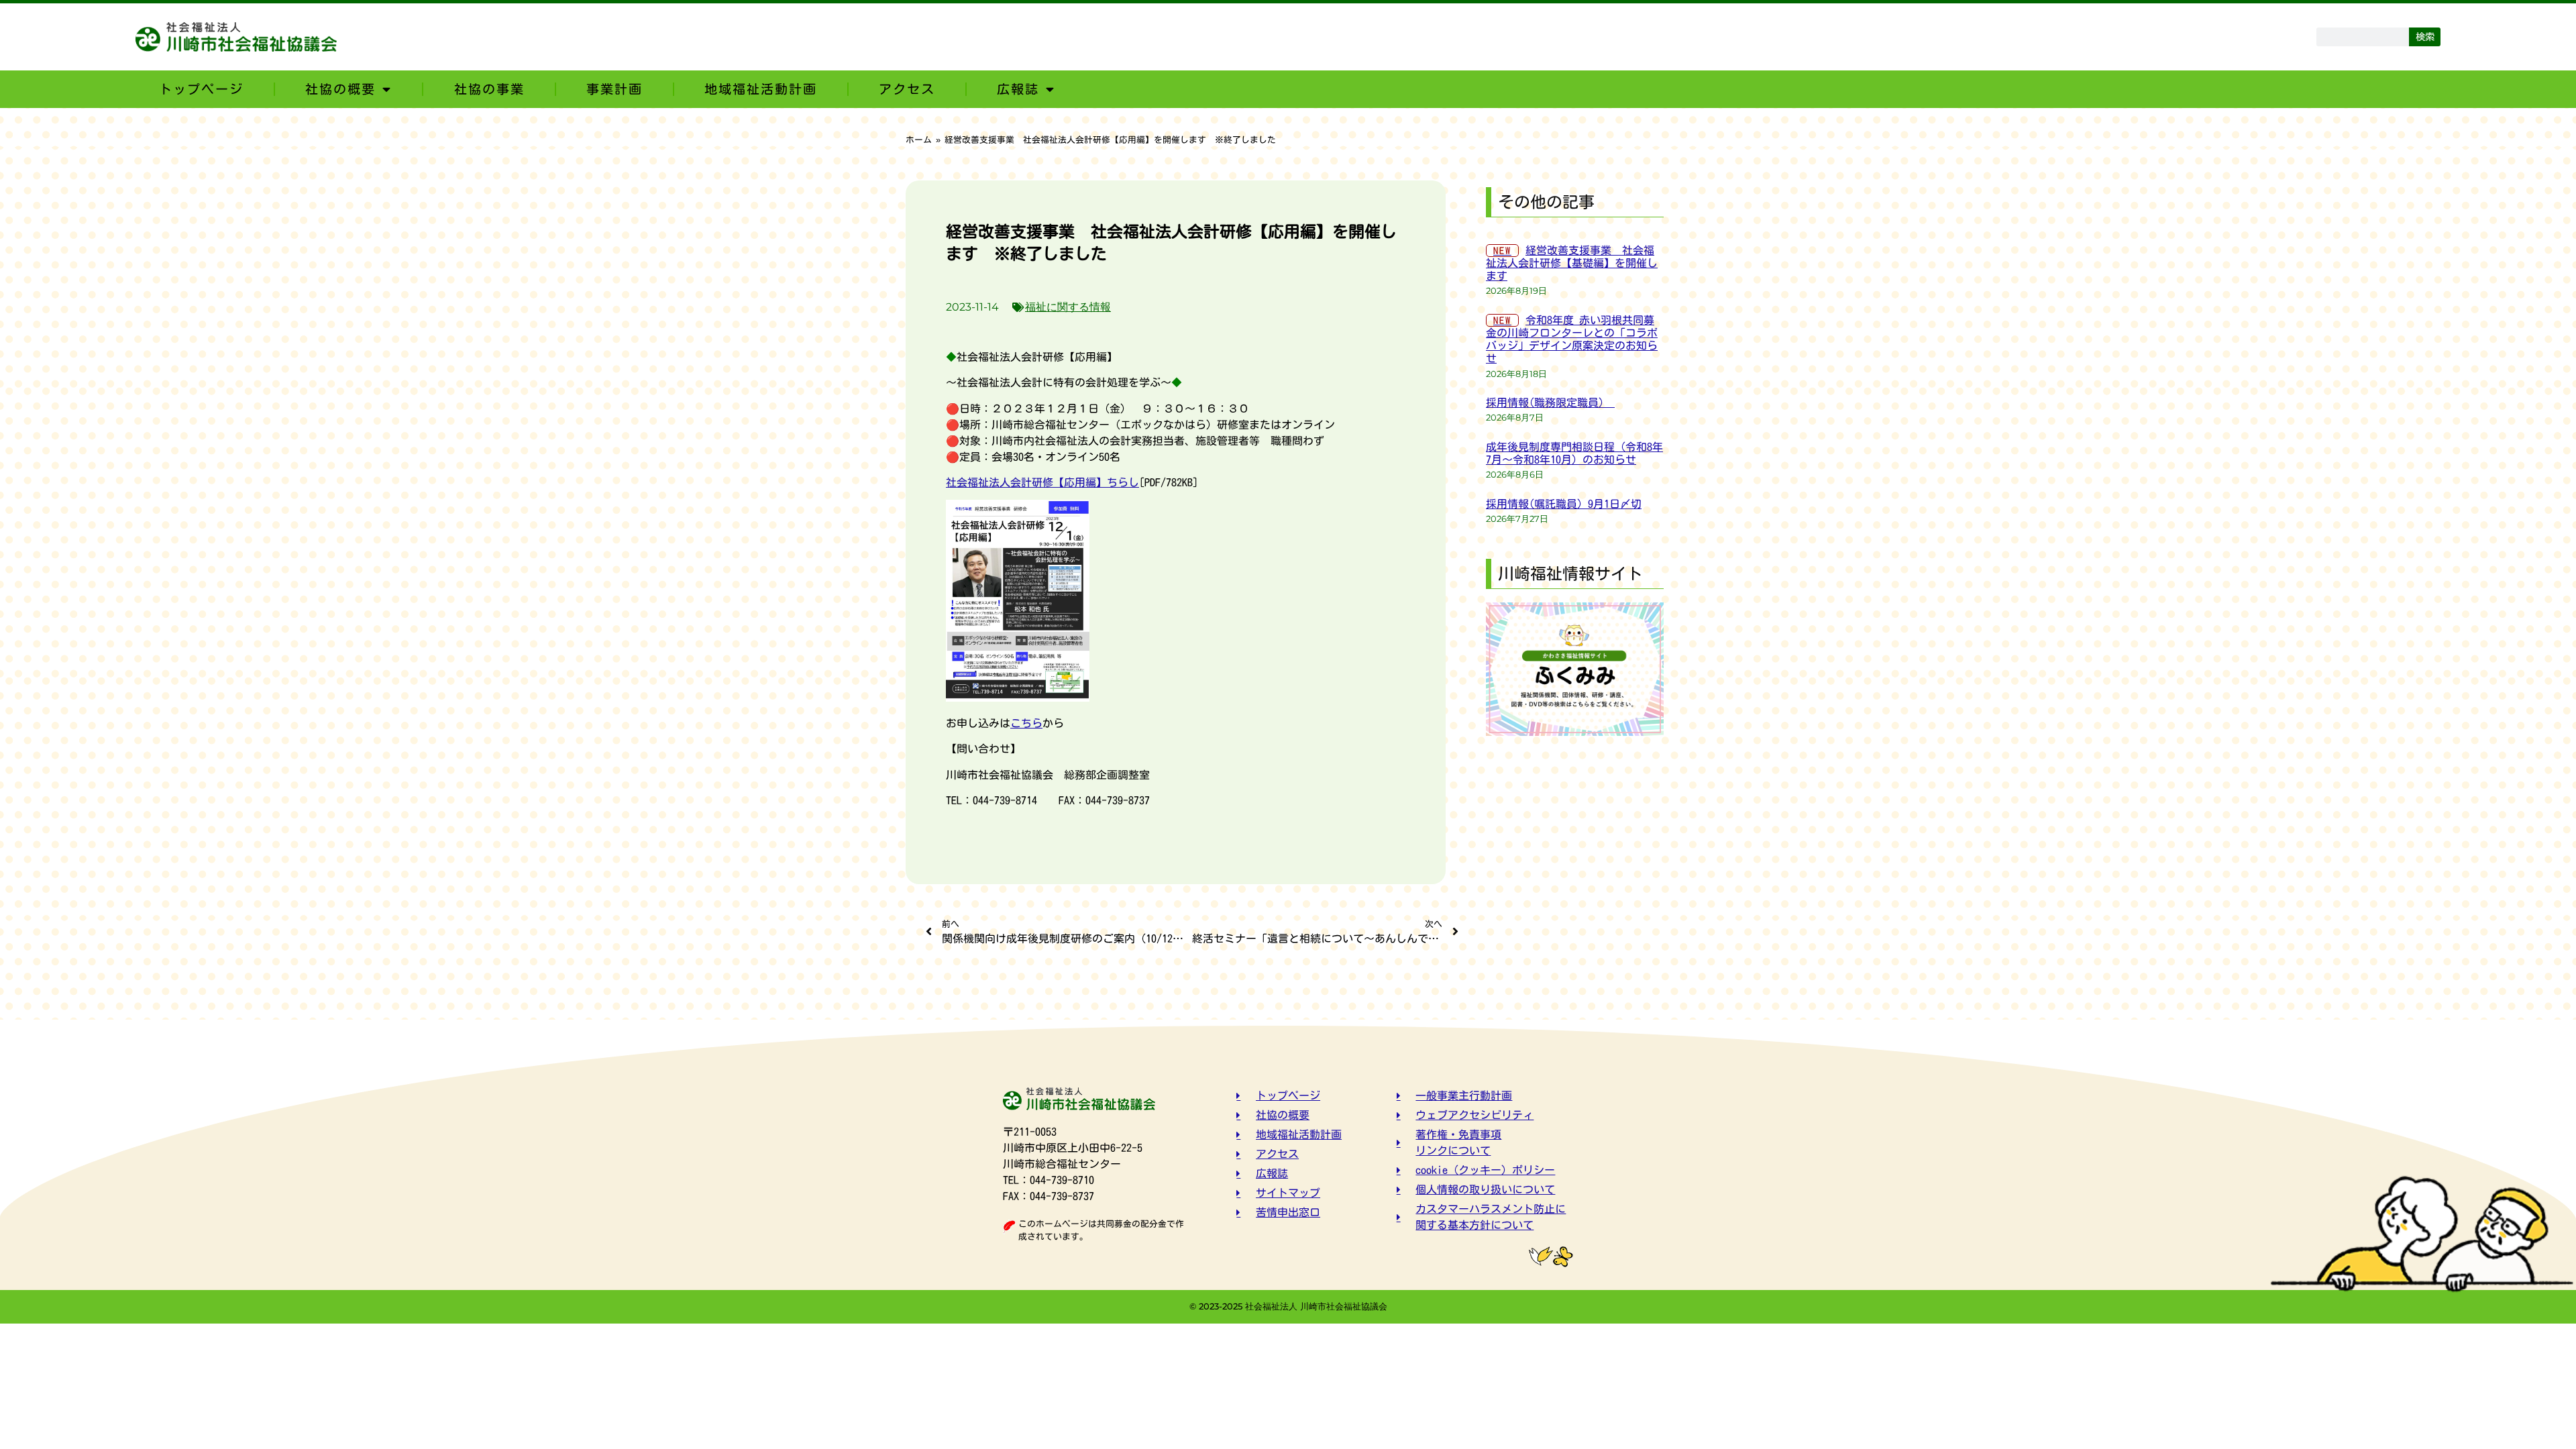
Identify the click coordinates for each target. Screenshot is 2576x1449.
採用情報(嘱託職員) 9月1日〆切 (1564, 504)
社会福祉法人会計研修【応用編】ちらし (1042, 482)
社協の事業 (489, 89)
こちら (1026, 723)
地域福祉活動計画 (761, 89)
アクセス (907, 89)
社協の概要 (340, 89)
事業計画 (614, 89)
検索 (2425, 37)
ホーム (919, 140)
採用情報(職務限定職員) (1550, 402)
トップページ (201, 89)
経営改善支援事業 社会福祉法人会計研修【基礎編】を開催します (1572, 263)
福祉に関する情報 (1068, 307)
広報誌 (1018, 89)
